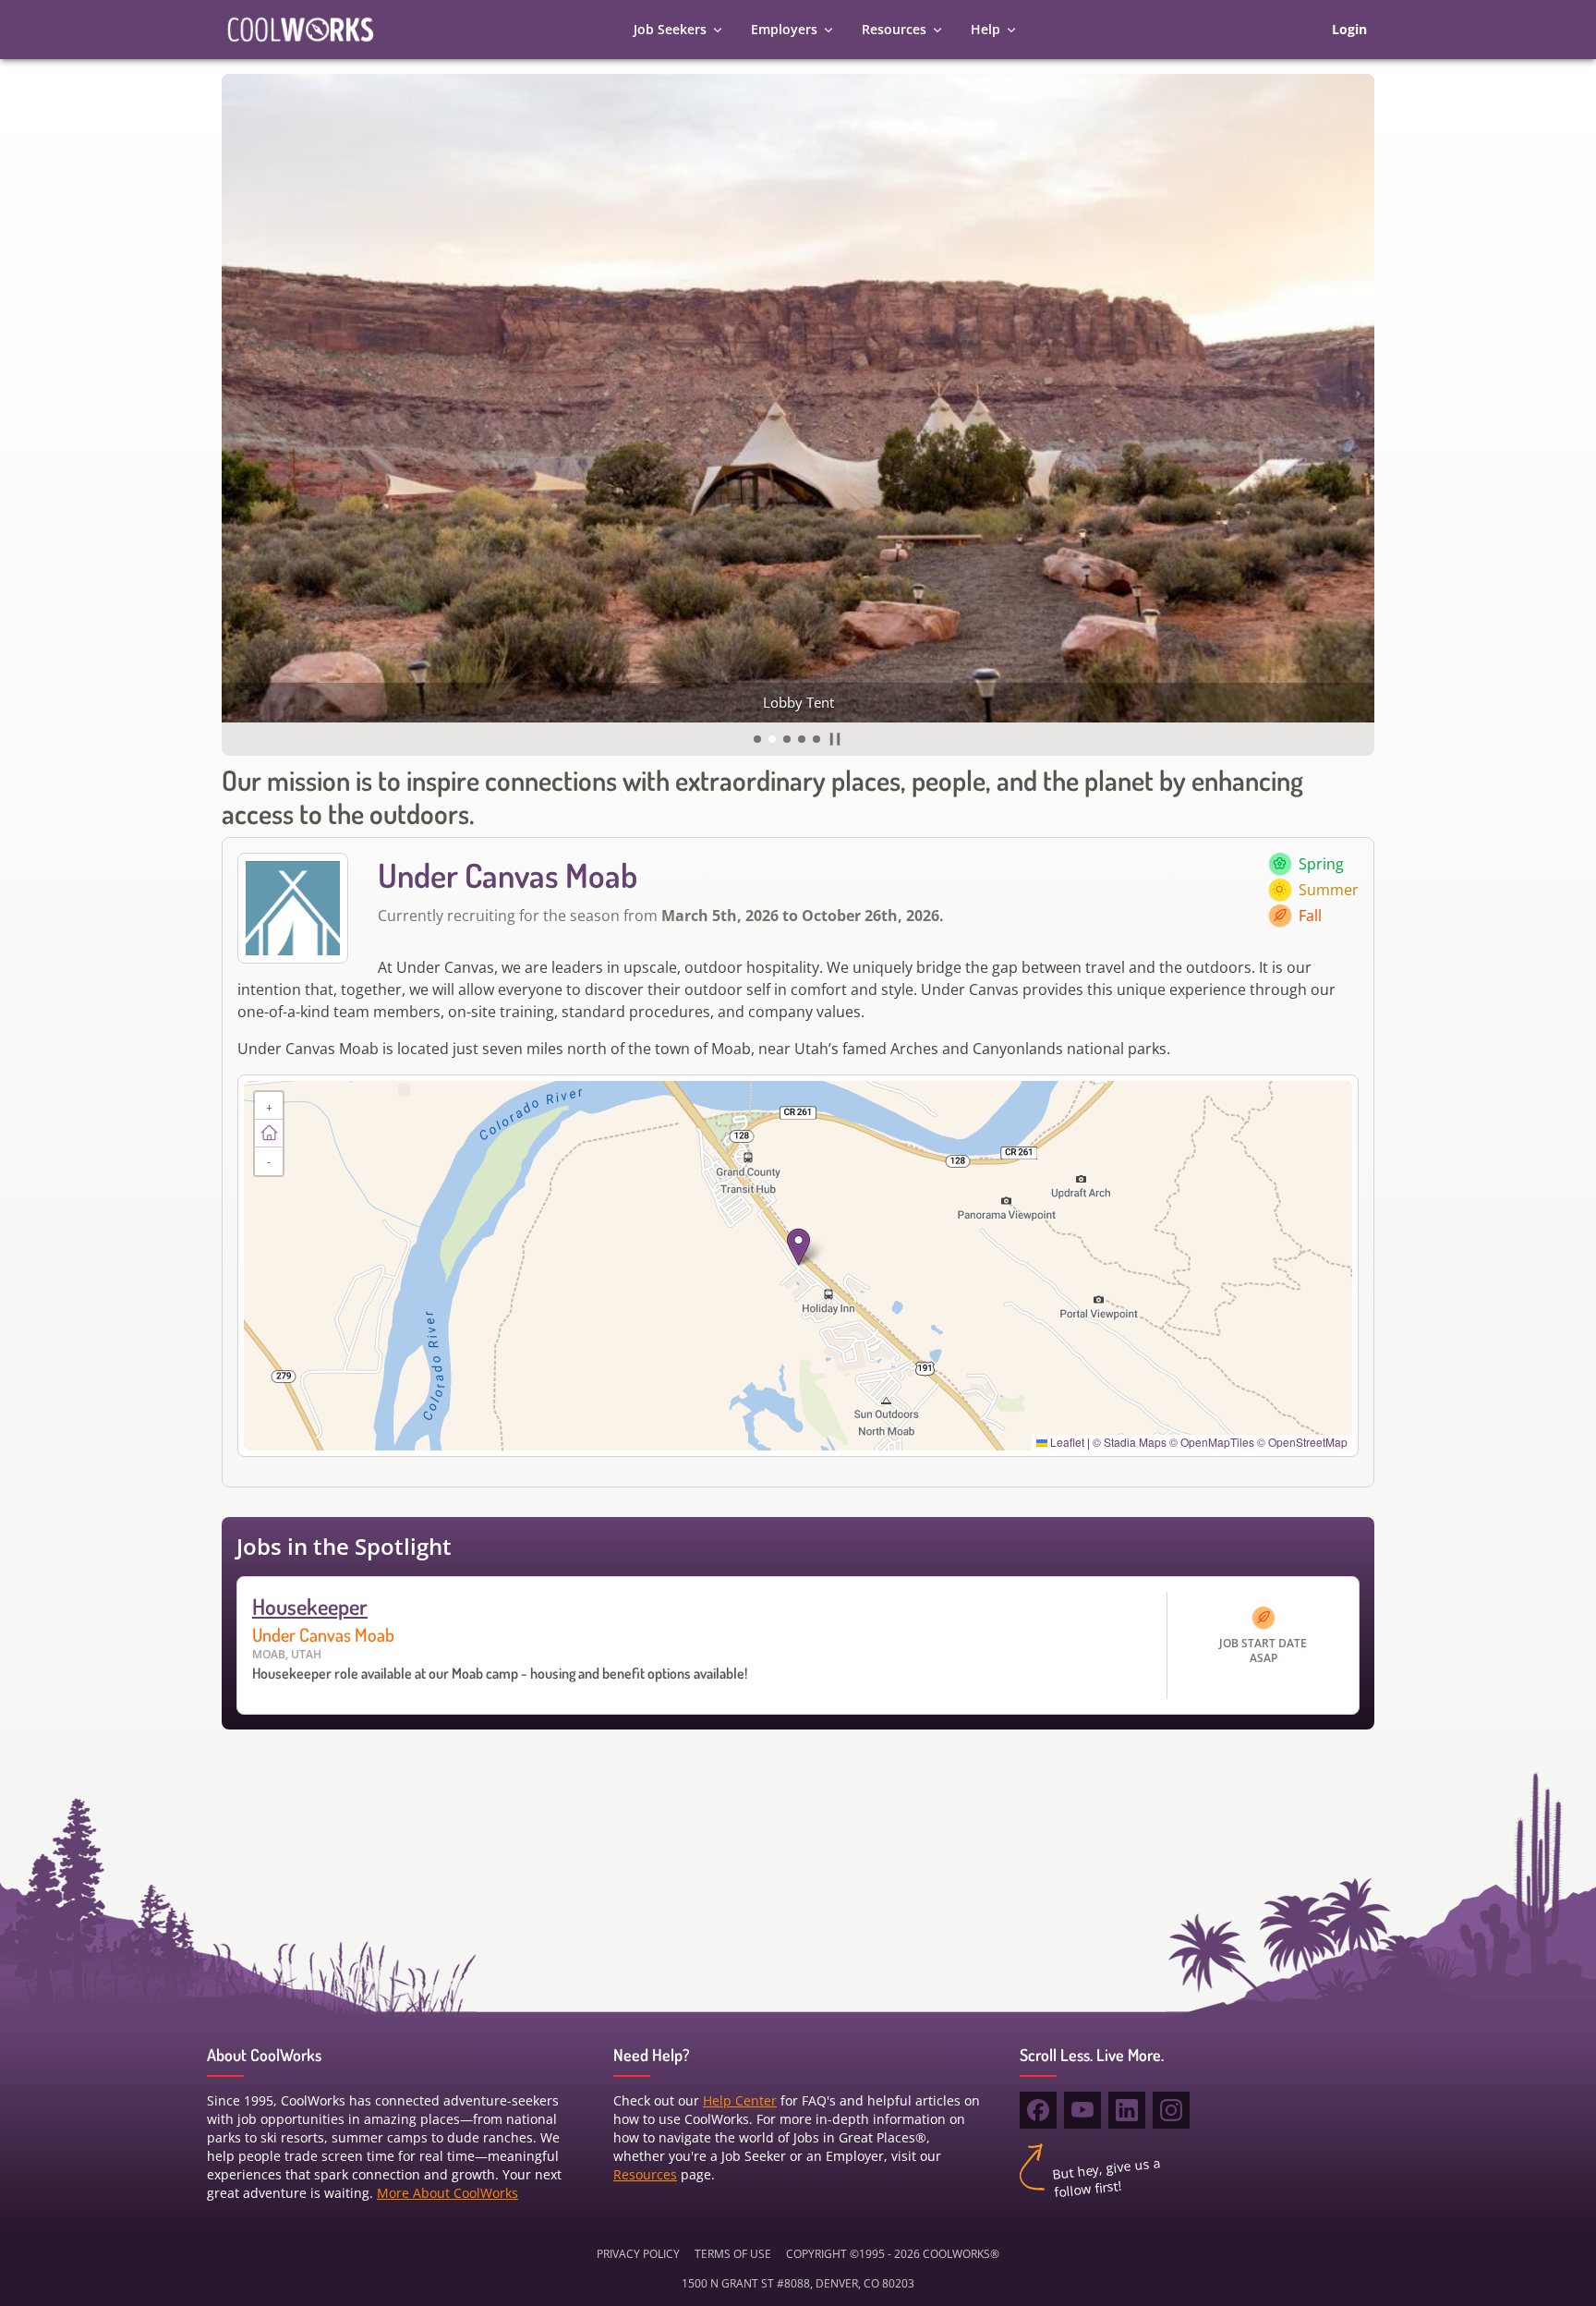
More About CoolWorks (447, 2193)
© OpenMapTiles (1212, 1442)
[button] (757, 739)
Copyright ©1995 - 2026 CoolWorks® (893, 2254)
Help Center (740, 2100)
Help (985, 29)
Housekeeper (310, 1606)
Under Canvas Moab (323, 1634)
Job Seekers (670, 29)
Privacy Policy (638, 2254)
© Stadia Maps (1130, 1442)
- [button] (269, 1161)
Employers (784, 29)
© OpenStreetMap (1302, 1442)
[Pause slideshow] (835, 739)
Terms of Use (733, 2254)
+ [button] (269, 1105)
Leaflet (1066, 1442)
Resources (894, 29)
